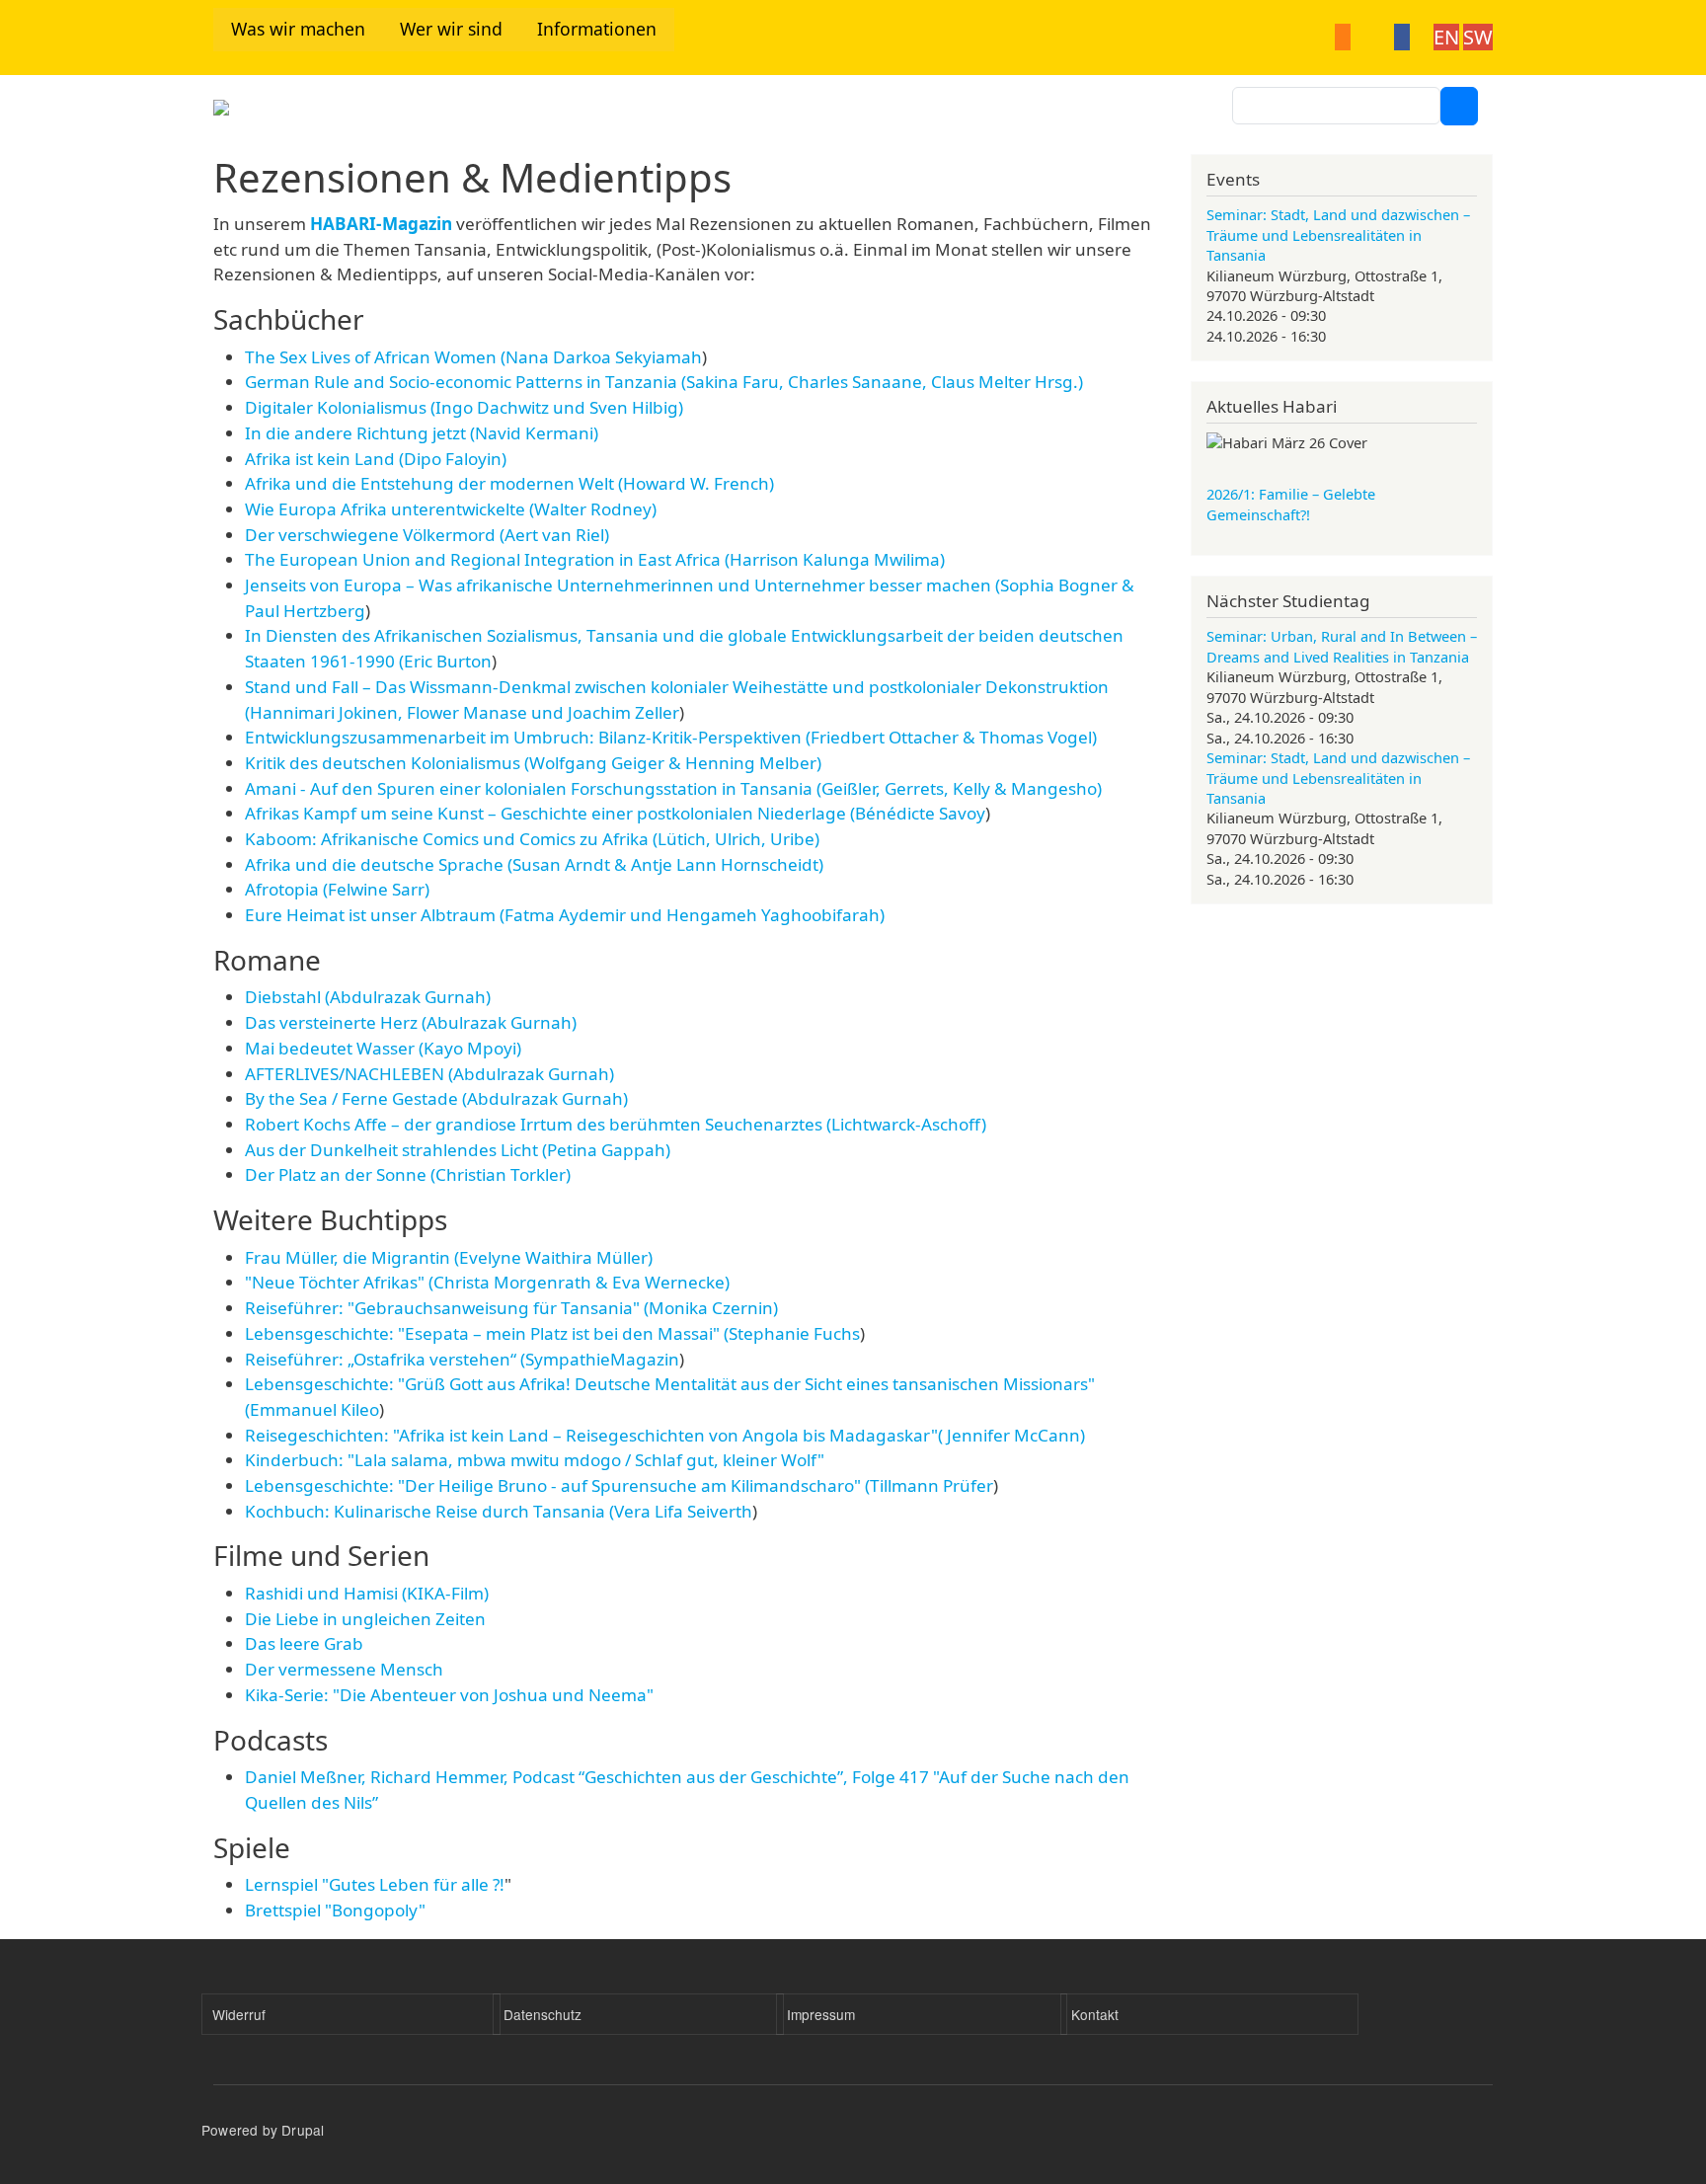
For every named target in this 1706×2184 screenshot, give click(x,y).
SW (1478, 37)
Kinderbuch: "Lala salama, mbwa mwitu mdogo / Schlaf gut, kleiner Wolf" (535, 1460)
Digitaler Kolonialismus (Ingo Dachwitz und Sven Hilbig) (464, 407)
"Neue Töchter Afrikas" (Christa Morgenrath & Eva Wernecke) (487, 1282)
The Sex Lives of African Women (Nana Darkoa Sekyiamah (473, 357)
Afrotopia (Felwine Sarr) (337, 889)
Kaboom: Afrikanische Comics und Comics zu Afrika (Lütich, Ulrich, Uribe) (532, 839)
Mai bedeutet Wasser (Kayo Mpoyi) (383, 1048)
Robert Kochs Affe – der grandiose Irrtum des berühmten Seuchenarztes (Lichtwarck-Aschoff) (616, 1124)
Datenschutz (543, 2014)
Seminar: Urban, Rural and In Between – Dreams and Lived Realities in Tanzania (1342, 646)
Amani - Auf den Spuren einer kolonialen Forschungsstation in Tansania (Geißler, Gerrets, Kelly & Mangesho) (673, 788)
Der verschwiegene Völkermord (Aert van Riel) (427, 535)
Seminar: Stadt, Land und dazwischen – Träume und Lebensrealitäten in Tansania (1338, 234)
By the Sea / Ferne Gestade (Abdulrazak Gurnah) (436, 1098)
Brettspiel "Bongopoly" (335, 1910)
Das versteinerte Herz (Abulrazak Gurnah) (411, 1022)
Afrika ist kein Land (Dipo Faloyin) (376, 459)
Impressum (821, 2014)
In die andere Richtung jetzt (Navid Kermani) (422, 433)
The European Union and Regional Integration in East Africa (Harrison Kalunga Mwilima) (595, 559)
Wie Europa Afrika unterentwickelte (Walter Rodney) (451, 509)
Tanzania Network (400, 114)
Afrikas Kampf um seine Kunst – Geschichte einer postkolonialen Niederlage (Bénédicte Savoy (615, 813)
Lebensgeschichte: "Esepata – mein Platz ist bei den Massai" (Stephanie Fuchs (552, 1333)
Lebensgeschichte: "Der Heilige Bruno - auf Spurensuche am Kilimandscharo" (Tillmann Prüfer (619, 1485)
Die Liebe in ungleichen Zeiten (365, 1619)
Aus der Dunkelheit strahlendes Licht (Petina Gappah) (458, 1150)
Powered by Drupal (263, 2130)
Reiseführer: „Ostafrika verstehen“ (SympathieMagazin (462, 1359)
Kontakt (1095, 2014)
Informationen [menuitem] (597, 29)
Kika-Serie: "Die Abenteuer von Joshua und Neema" (449, 1695)
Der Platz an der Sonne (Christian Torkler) (408, 1174)
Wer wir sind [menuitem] (451, 29)
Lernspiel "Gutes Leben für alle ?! (375, 1884)
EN (1446, 37)
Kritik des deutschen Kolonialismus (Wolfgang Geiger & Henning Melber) (533, 763)
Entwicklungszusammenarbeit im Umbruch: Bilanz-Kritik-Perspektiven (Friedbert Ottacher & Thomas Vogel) (671, 737)
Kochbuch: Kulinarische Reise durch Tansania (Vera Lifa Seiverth (499, 1511)
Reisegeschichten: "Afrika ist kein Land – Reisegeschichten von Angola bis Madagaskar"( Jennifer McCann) (665, 1435)
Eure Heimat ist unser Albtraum (565, 915)
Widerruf (239, 2014)
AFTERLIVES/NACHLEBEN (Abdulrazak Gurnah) (429, 1074)
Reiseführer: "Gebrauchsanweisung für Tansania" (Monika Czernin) (511, 1308)
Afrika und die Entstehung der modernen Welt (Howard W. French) (509, 483)
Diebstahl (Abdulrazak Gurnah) (368, 997)
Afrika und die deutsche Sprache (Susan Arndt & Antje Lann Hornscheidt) (534, 864)
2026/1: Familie (1291, 504)
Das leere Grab (304, 1643)
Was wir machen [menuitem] (298, 29)
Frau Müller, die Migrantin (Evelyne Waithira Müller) (449, 1257)
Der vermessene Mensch (344, 1669)
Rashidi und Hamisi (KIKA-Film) (367, 1593)
